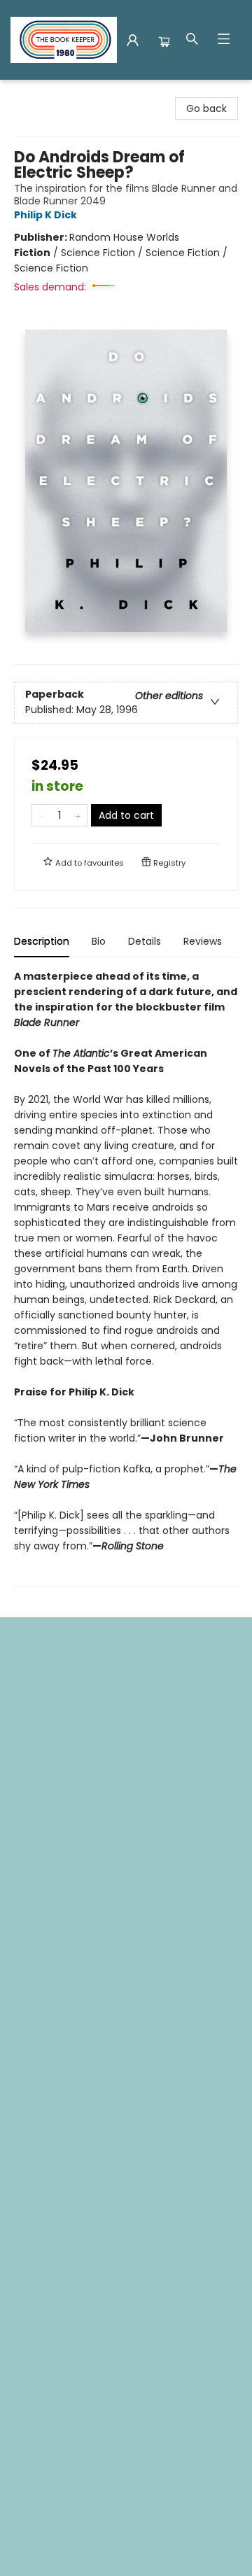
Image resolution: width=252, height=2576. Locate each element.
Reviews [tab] (203, 941)
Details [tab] (145, 941)
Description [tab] (42, 941)
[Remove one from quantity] (41, 815)
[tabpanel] (126, 1278)
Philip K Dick (45, 215)
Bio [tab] (99, 941)
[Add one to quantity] (78, 815)
